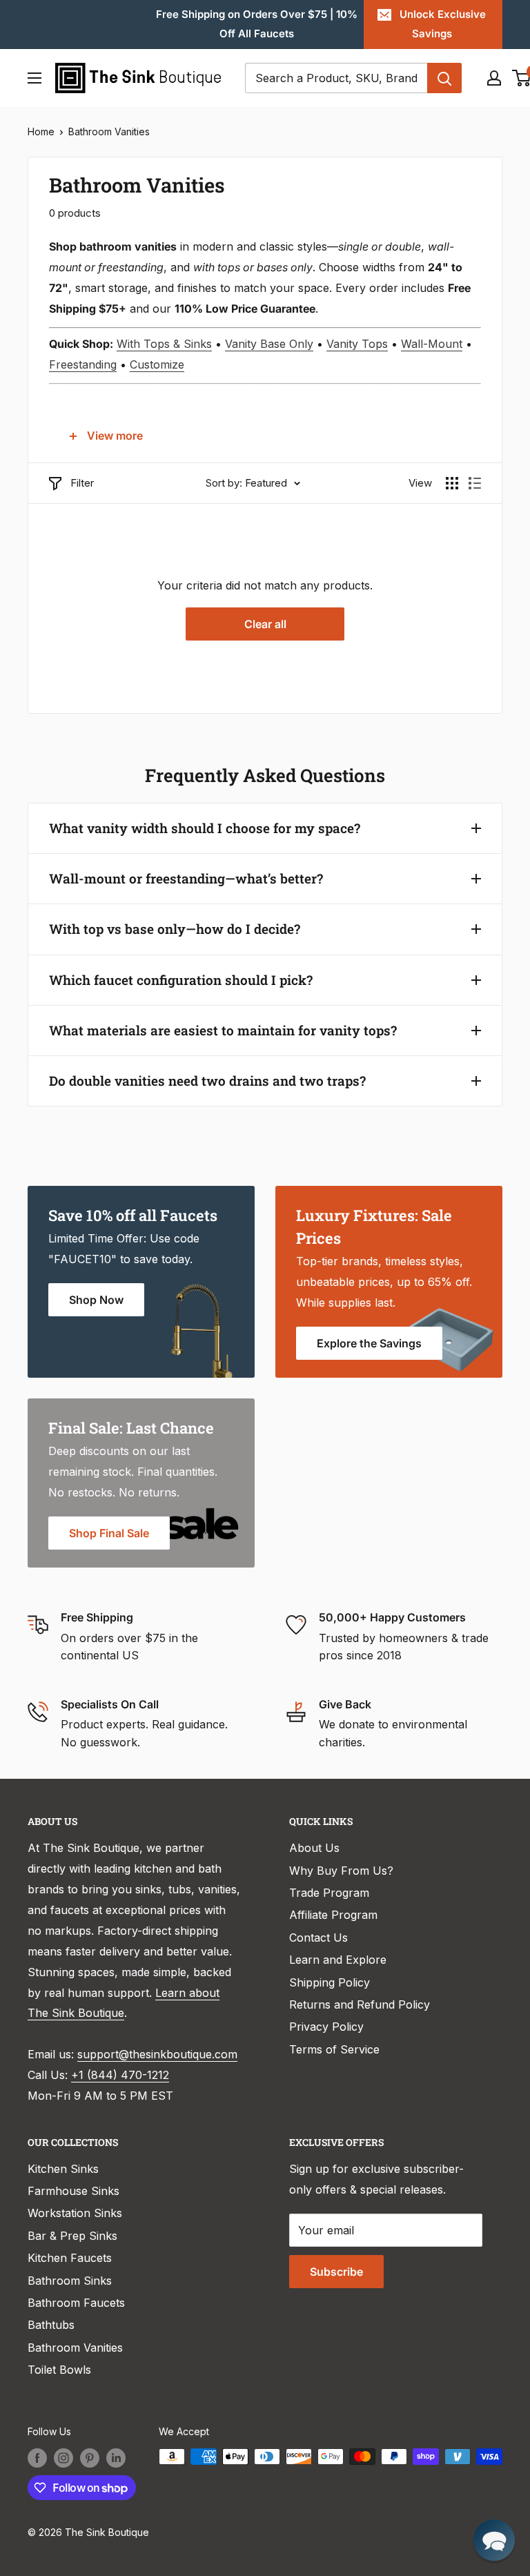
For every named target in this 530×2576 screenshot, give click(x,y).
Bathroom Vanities (109, 131)
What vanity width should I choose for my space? (205, 828)
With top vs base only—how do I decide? (175, 929)
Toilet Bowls (59, 2370)
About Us (314, 1848)
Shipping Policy (330, 1982)
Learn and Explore (338, 1960)
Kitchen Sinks (63, 2169)
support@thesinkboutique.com (157, 2054)
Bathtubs (51, 2325)
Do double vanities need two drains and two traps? (207, 1081)
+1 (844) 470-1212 (120, 2075)
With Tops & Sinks (164, 344)
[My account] (494, 78)
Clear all (265, 624)
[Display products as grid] (452, 483)
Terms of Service (334, 2049)
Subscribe (336, 2272)
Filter (82, 483)
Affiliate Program (333, 1915)
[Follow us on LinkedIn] (116, 2458)
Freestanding (83, 364)
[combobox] (336, 78)
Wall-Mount (432, 344)
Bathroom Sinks (70, 2281)
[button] (494, 2540)
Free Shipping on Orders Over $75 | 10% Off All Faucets (257, 24)
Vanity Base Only (269, 344)
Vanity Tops (357, 344)
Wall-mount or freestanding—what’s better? (186, 878)
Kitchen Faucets (70, 2258)
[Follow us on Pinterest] (90, 2458)
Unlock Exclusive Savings (443, 24)
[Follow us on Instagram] (63, 2458)
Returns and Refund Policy (360, 2004)
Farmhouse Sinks (73, 2191)
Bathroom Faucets (76, 2303)
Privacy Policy (326, 2027)
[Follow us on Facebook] (37, 2458)
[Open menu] (35, 78)
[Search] (444, 78)
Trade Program (329, 1893)
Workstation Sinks (75, 2213)
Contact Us (318, 1938)
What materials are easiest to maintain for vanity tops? (223, 1030)
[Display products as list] (475, 483)
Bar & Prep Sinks (72, 2236)
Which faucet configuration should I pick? (181, 980)
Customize (157, 364)
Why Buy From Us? (341, 1871)
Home (41, 131)
